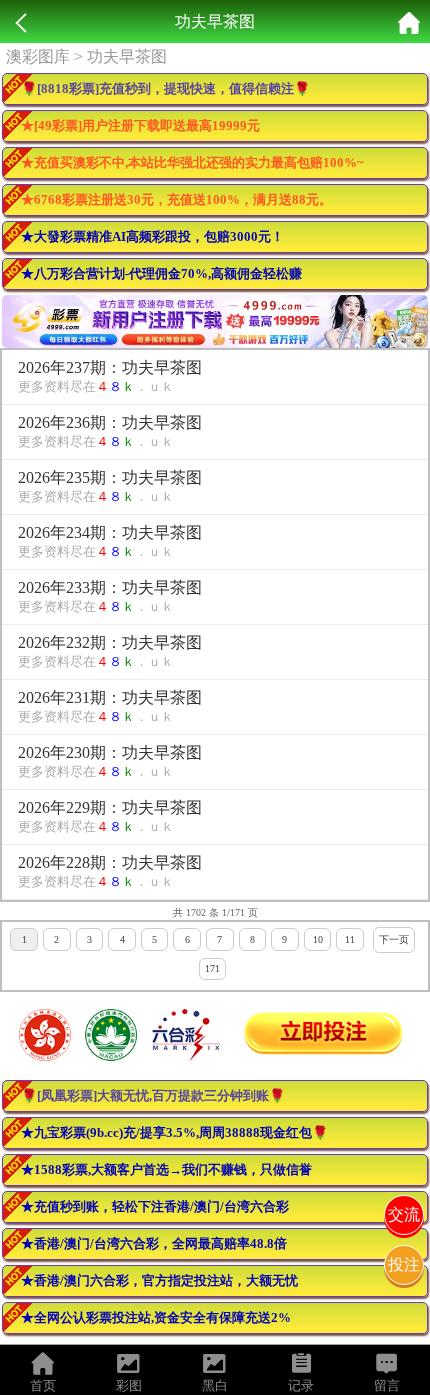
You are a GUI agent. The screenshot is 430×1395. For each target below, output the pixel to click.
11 (350, 939)
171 (212, 968)
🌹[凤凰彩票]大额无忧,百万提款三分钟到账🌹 (153, 1095)
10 (318, 939)
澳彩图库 (38, 56)
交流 (404, 1214)
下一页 (394, 939)
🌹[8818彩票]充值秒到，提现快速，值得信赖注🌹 (165, 88)
